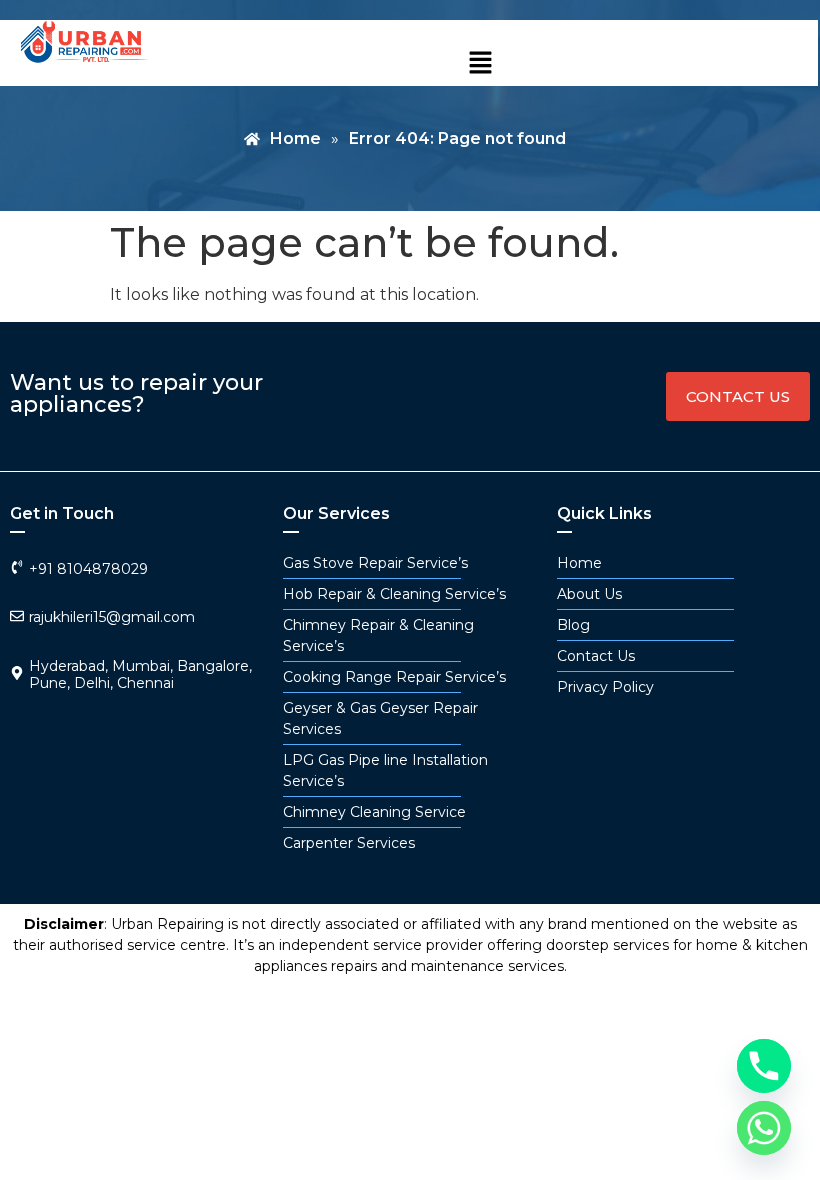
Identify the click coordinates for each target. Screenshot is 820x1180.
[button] (480, 64)
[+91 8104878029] (17, 567)
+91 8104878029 (88, 569)
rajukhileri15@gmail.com (112, 617)
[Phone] (764, 1066)
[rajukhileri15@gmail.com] (17, 616)
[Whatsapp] (764, 1128)
